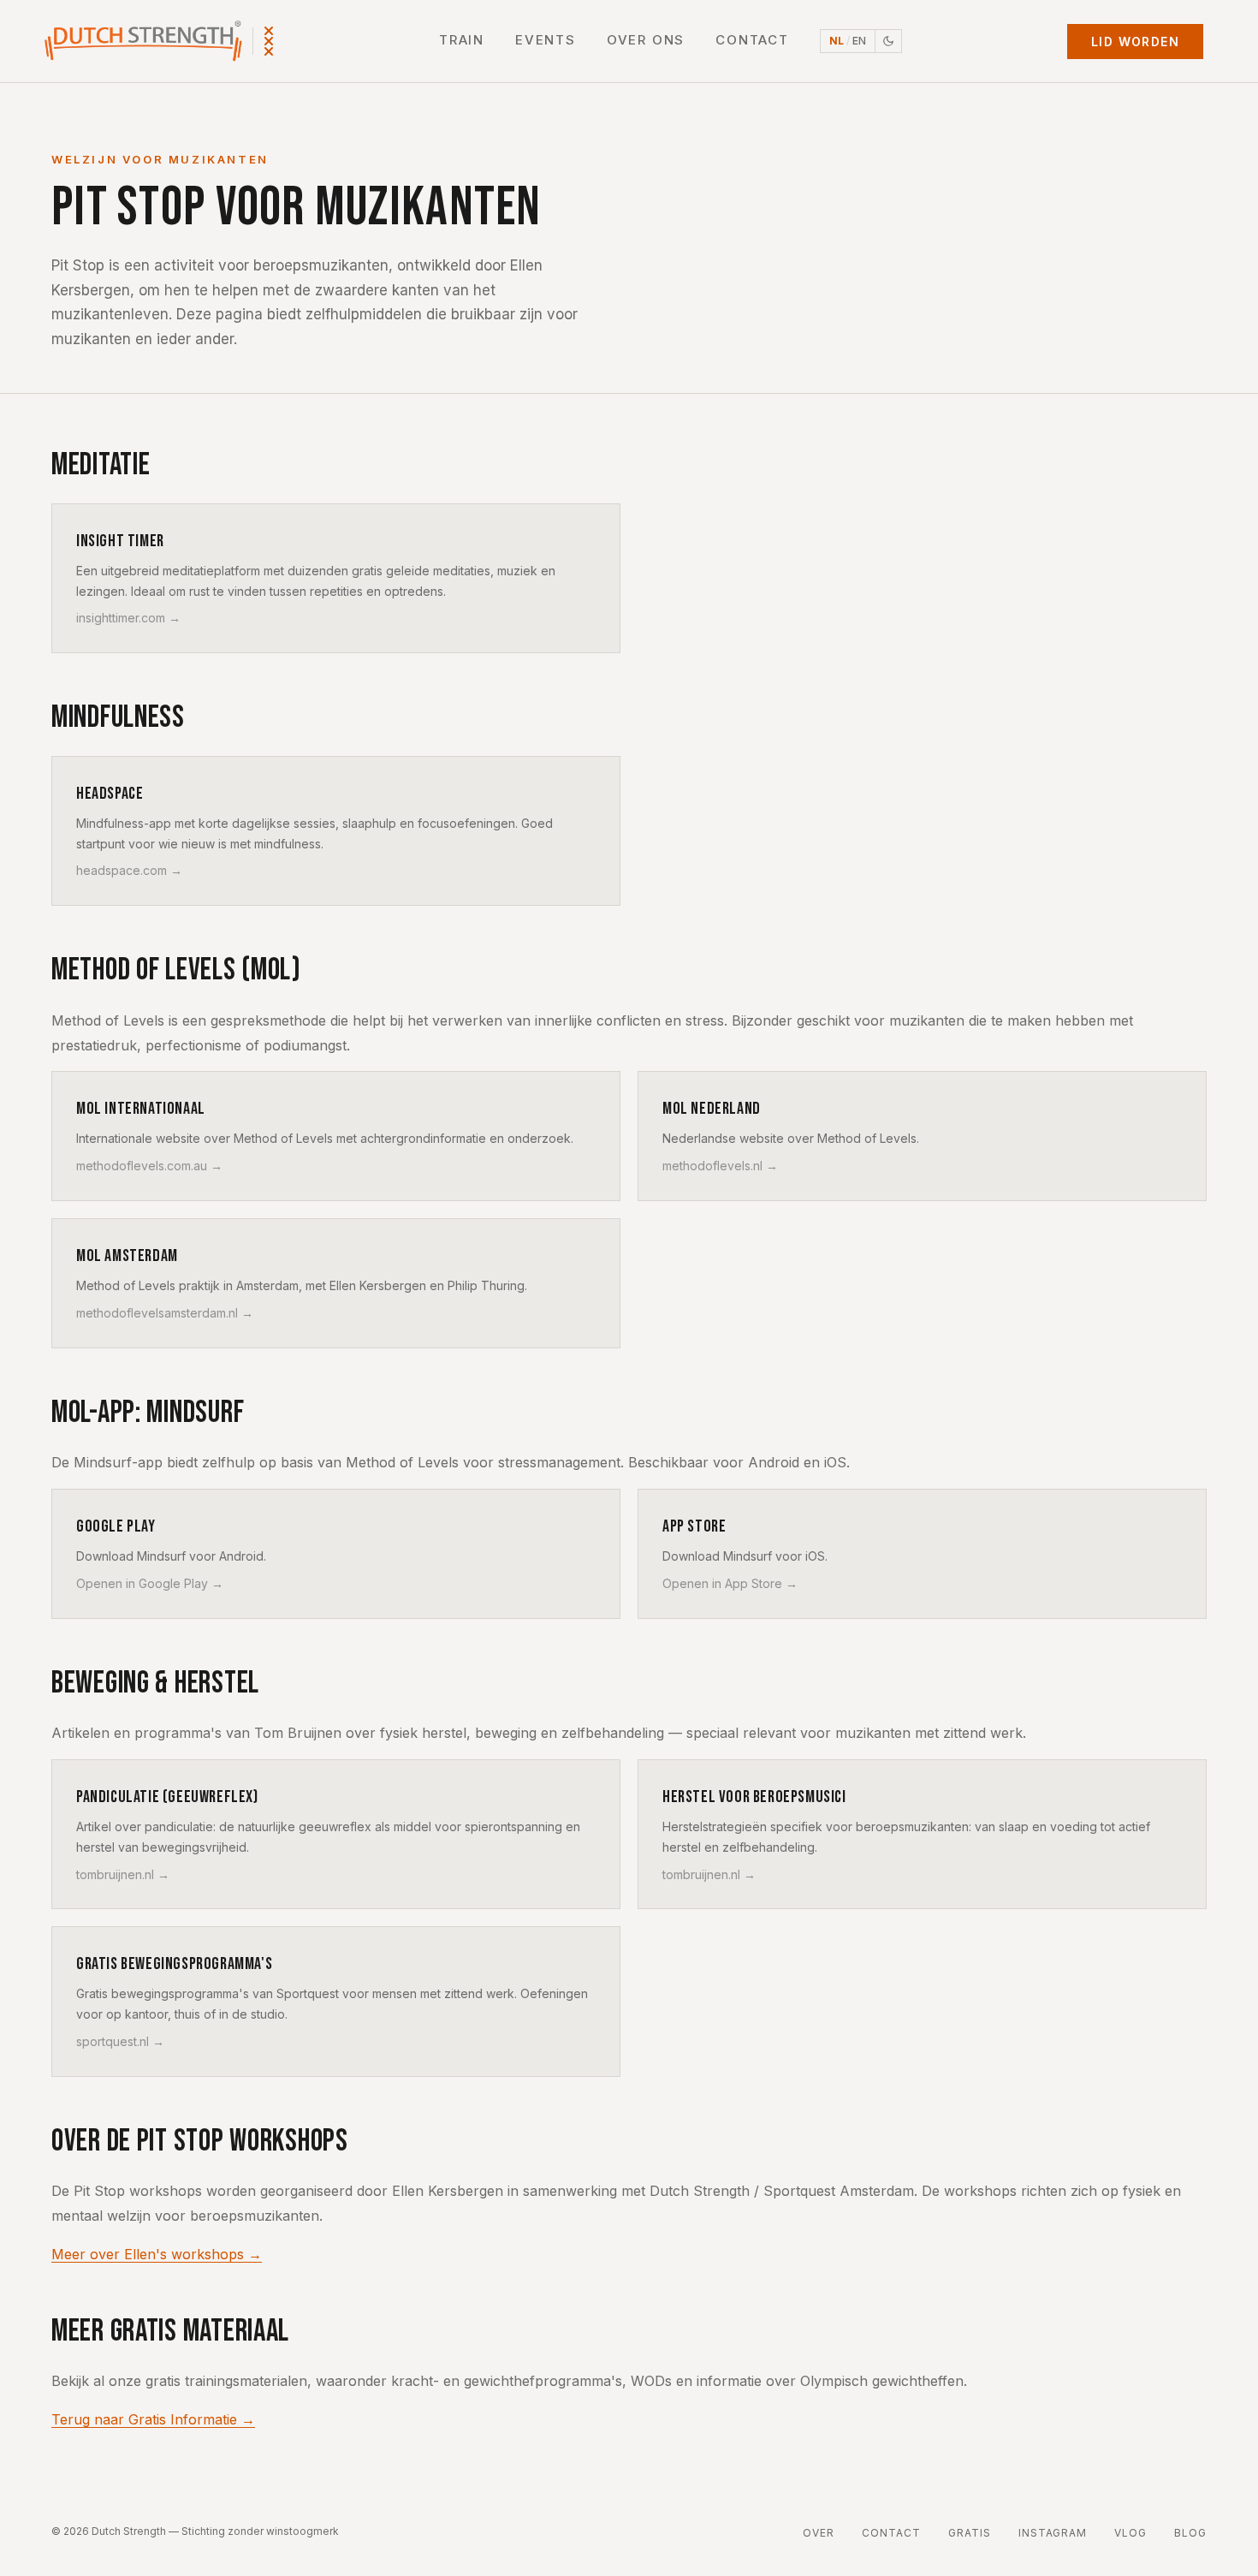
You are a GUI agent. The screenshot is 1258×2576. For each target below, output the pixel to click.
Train (462, 40)
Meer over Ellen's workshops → (157, 2254)
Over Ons (646, 40)
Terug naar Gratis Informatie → (153, 2419)
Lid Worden (1135, 42)
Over (819, 2533)
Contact (752, 40)
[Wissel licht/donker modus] (888, 41)
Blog (1190, 2533)
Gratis (970, 2533)
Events (546, 40)
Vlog (1130, 2533)
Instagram (1053, 2533)
